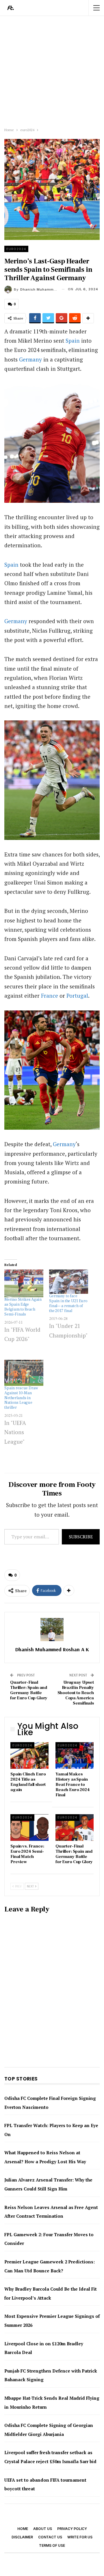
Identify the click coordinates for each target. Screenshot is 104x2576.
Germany (30, 359)
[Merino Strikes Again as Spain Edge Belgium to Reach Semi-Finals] (24, 1283)
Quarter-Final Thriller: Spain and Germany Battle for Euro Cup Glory (29, 1690)
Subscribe (81, 1537)
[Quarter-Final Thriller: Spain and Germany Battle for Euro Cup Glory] (75, 1828)
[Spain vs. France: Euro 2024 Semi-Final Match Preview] (29, 1828)
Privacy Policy (72, 2529)
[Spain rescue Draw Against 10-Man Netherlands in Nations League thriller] (24, 1373)
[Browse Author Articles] (52, 1630)
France (50, 996)
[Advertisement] (52, 70)
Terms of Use (52, 2545)
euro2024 (16, 249)
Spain (73, 341)
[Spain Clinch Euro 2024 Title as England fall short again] (29, 1755)
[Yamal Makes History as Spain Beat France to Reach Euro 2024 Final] (75, 1755)
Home (23, 2529)
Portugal (77, 996)
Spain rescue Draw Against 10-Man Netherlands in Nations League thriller (21, 1398)
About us (43, 2529)
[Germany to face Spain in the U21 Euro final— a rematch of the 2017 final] (69, 1282)
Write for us (80, 2537)
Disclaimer (22, 2537)
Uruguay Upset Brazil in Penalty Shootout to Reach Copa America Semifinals (76, 1693)
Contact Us (50, 2537)
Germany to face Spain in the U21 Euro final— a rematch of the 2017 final (68, 1303)
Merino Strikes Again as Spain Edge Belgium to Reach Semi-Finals (23, 1307)
